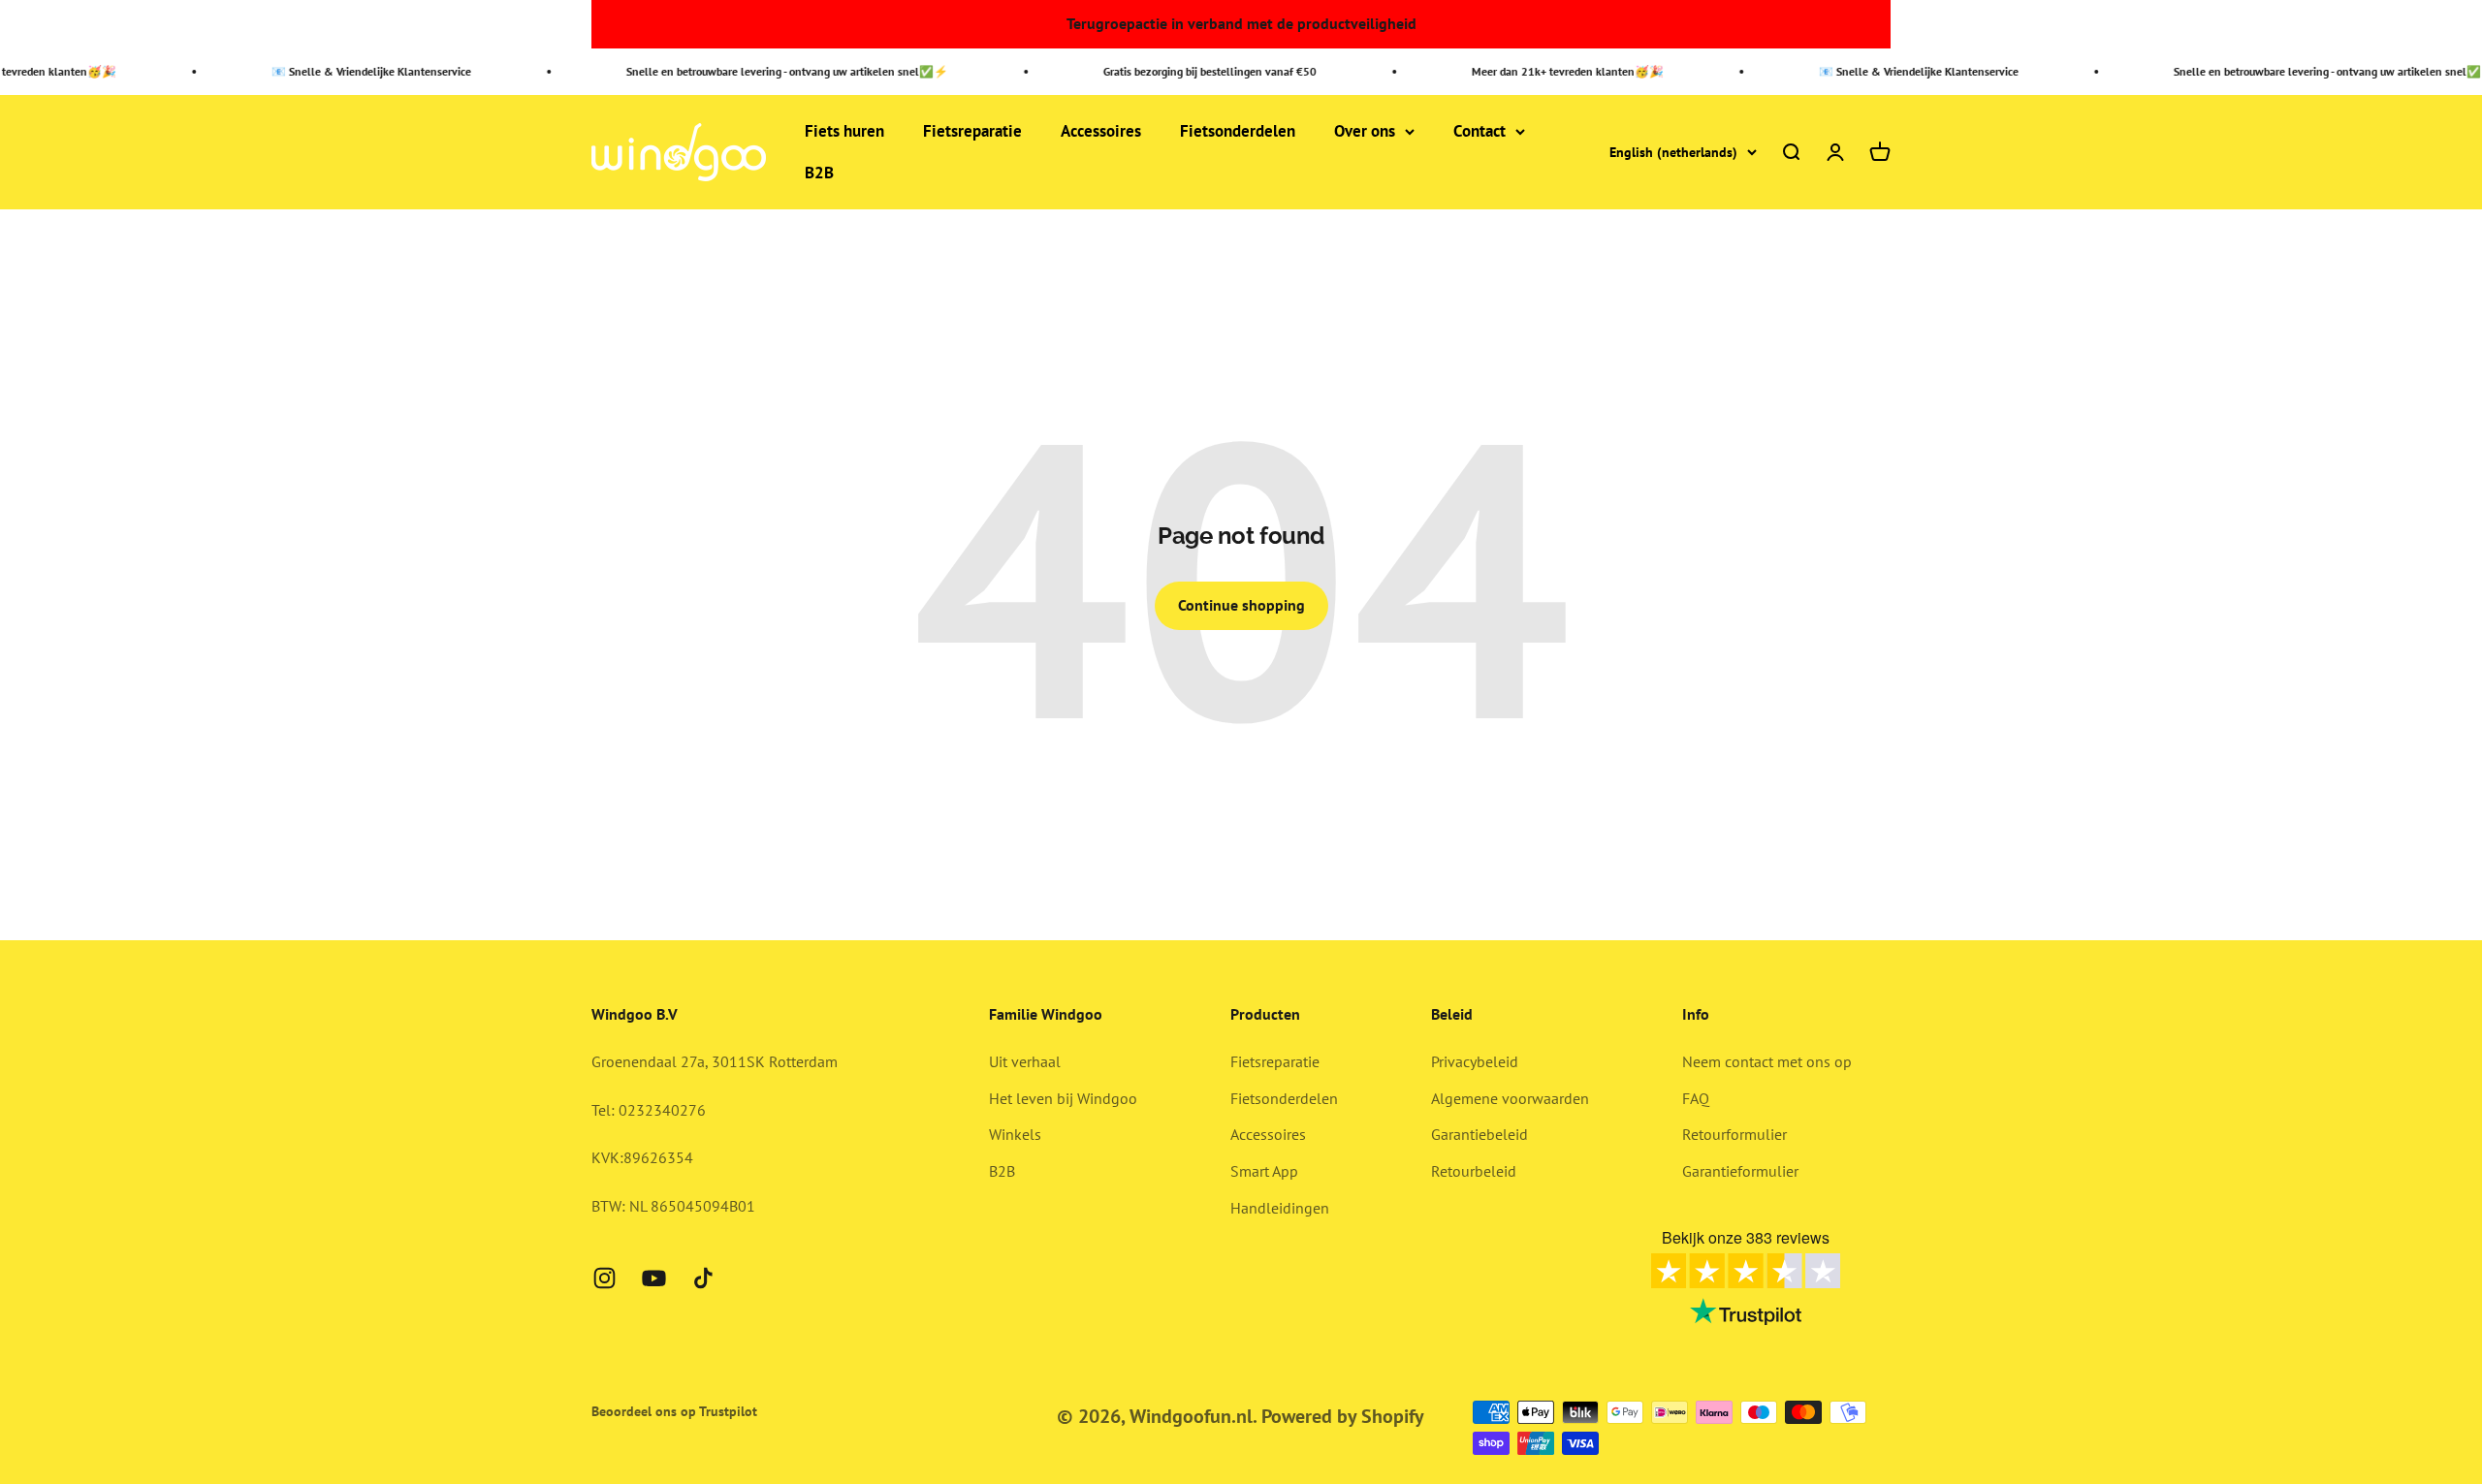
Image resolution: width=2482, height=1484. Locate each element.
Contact (1480, 131)
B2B (819, 174)
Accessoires (1101, 131)
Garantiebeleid (1480, 1134)
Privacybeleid (1475, 1061)
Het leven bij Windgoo (1063, 1098)
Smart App (1264, 1171)
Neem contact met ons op (1767, 1061)
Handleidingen (1280, 1208)
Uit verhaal (1025, 1061)
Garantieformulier (1740, 1171)
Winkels (1015, 1134)
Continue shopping (1241, 605)
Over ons (1365, 131)
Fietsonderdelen (1238, 131)
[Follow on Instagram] (605, 1278)
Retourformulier (1734, 1134)
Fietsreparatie (972, 131)
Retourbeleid (1474, 1171)
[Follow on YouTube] (654, 1278)
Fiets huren (844, 131)
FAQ (1696, 1098)
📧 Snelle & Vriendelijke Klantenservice (341, 71)
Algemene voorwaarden (1510, 1098)
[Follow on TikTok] (703, 1278)
